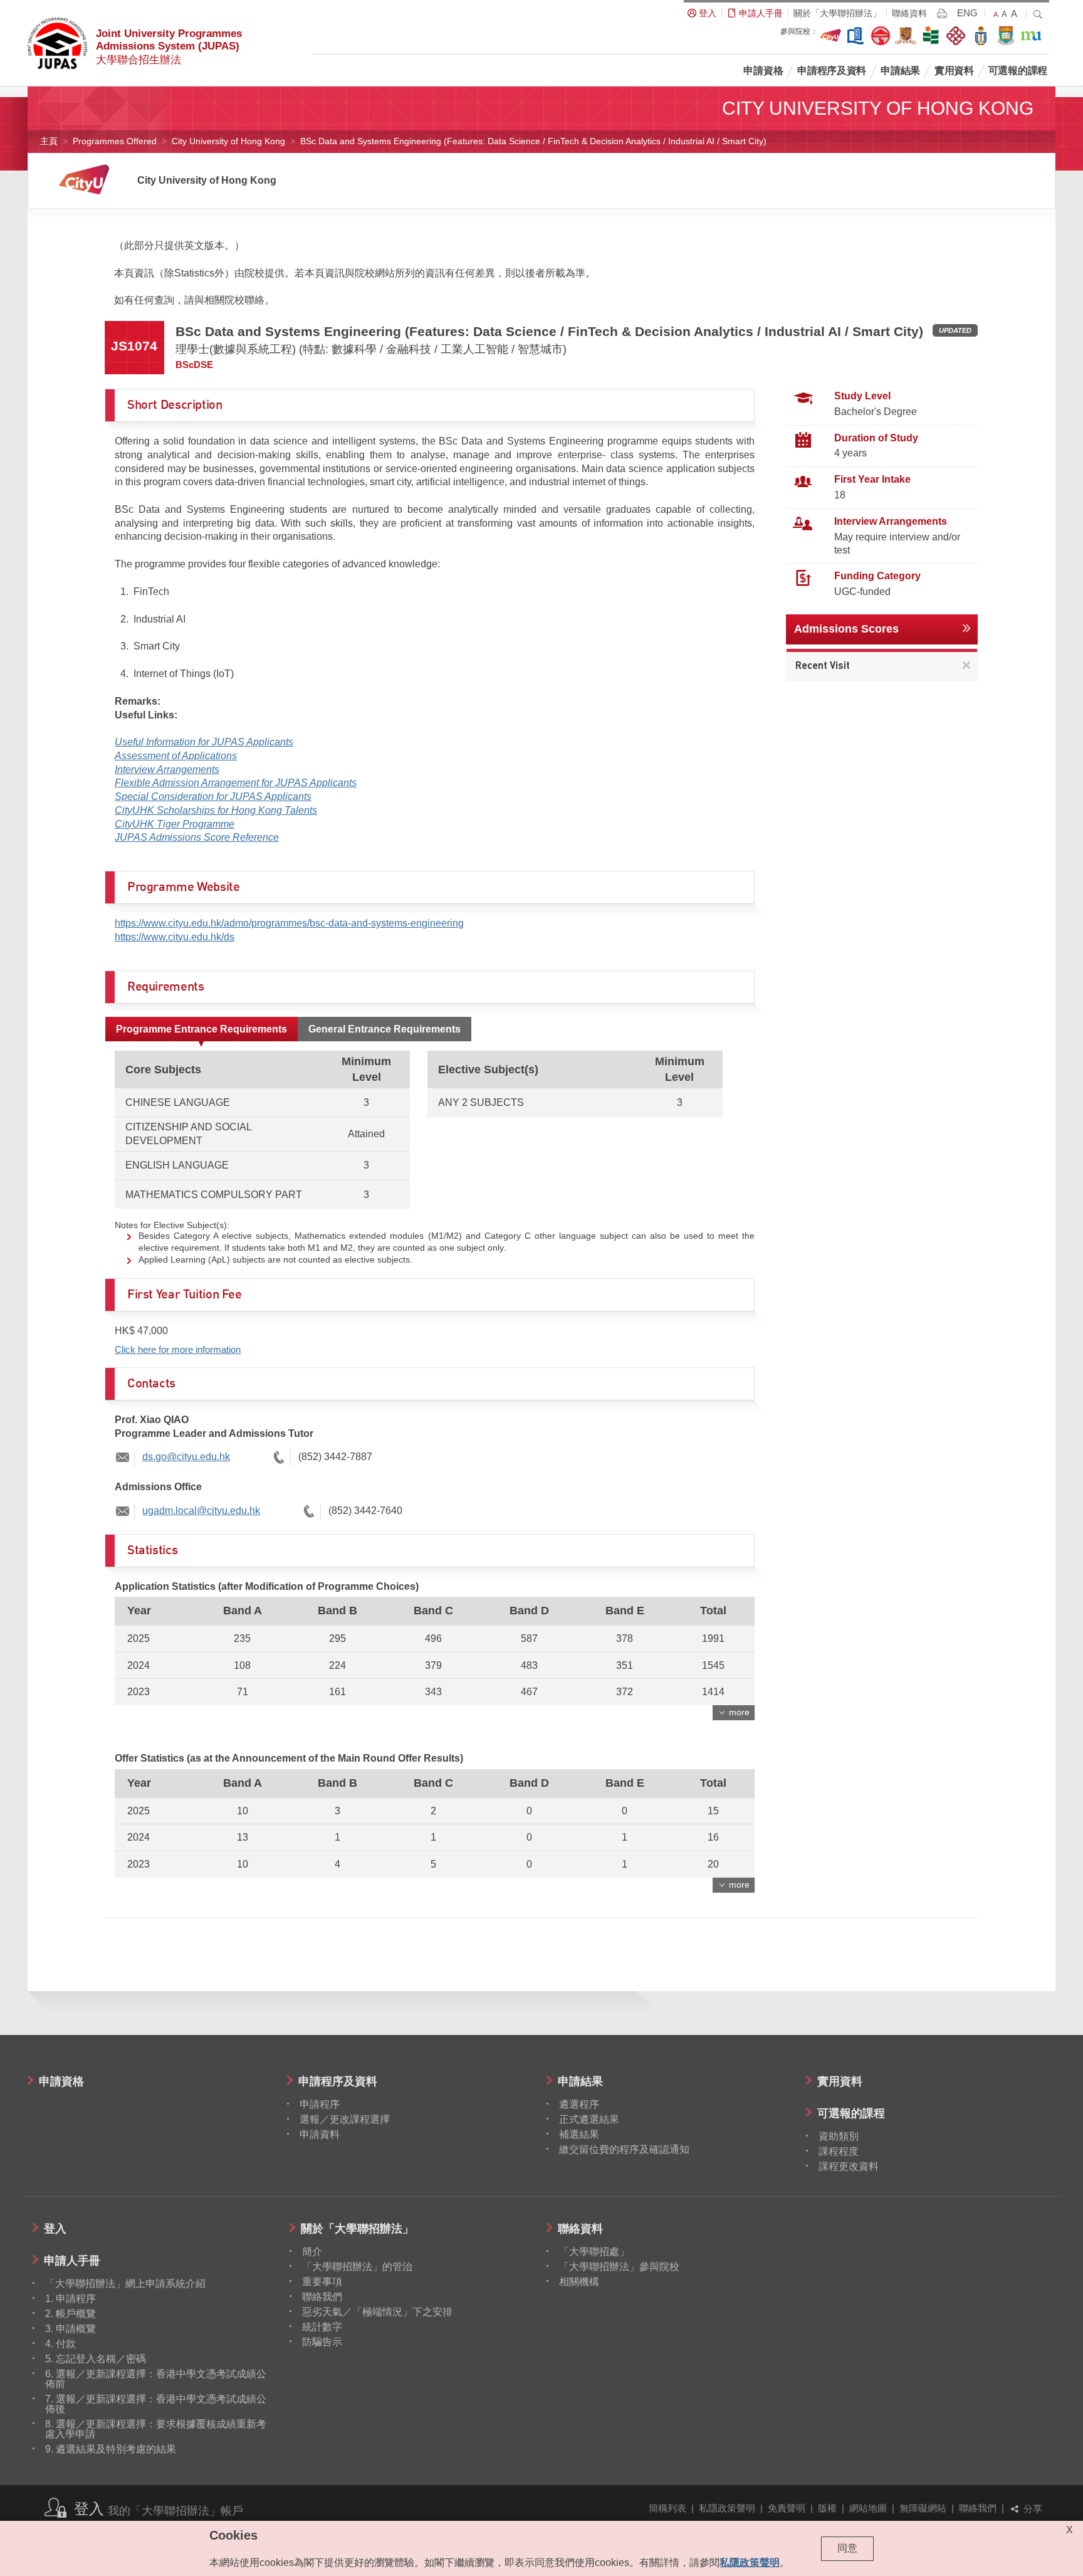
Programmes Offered (115, 141)
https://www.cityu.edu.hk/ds (175, 937)
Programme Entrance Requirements (201, 1029)
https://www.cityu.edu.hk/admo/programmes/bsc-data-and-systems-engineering (289, 923)
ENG (967, 13)
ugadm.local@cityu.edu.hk (201, 1511)
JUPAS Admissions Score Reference (197, 837)
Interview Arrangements (167, 770)
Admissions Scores (846, 629)
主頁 (49, 141)
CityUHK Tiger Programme (175, 824)
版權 (827, 2508)
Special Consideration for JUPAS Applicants (213, 796)
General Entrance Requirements (385, 1029)
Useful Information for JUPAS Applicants (204, 742)
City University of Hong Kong (228, 141)
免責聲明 (787, 2508)
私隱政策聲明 (727, 2508)
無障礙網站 (923, 2508)
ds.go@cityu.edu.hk (186, 1457)
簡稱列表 (667, 2508)
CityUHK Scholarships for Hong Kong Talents (216, 810)
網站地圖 (868, 2508)
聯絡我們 (978, 2508)
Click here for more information (178, 1349)
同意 (847, 2548)
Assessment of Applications (176, 756)
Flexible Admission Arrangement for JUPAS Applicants (236, 783)
